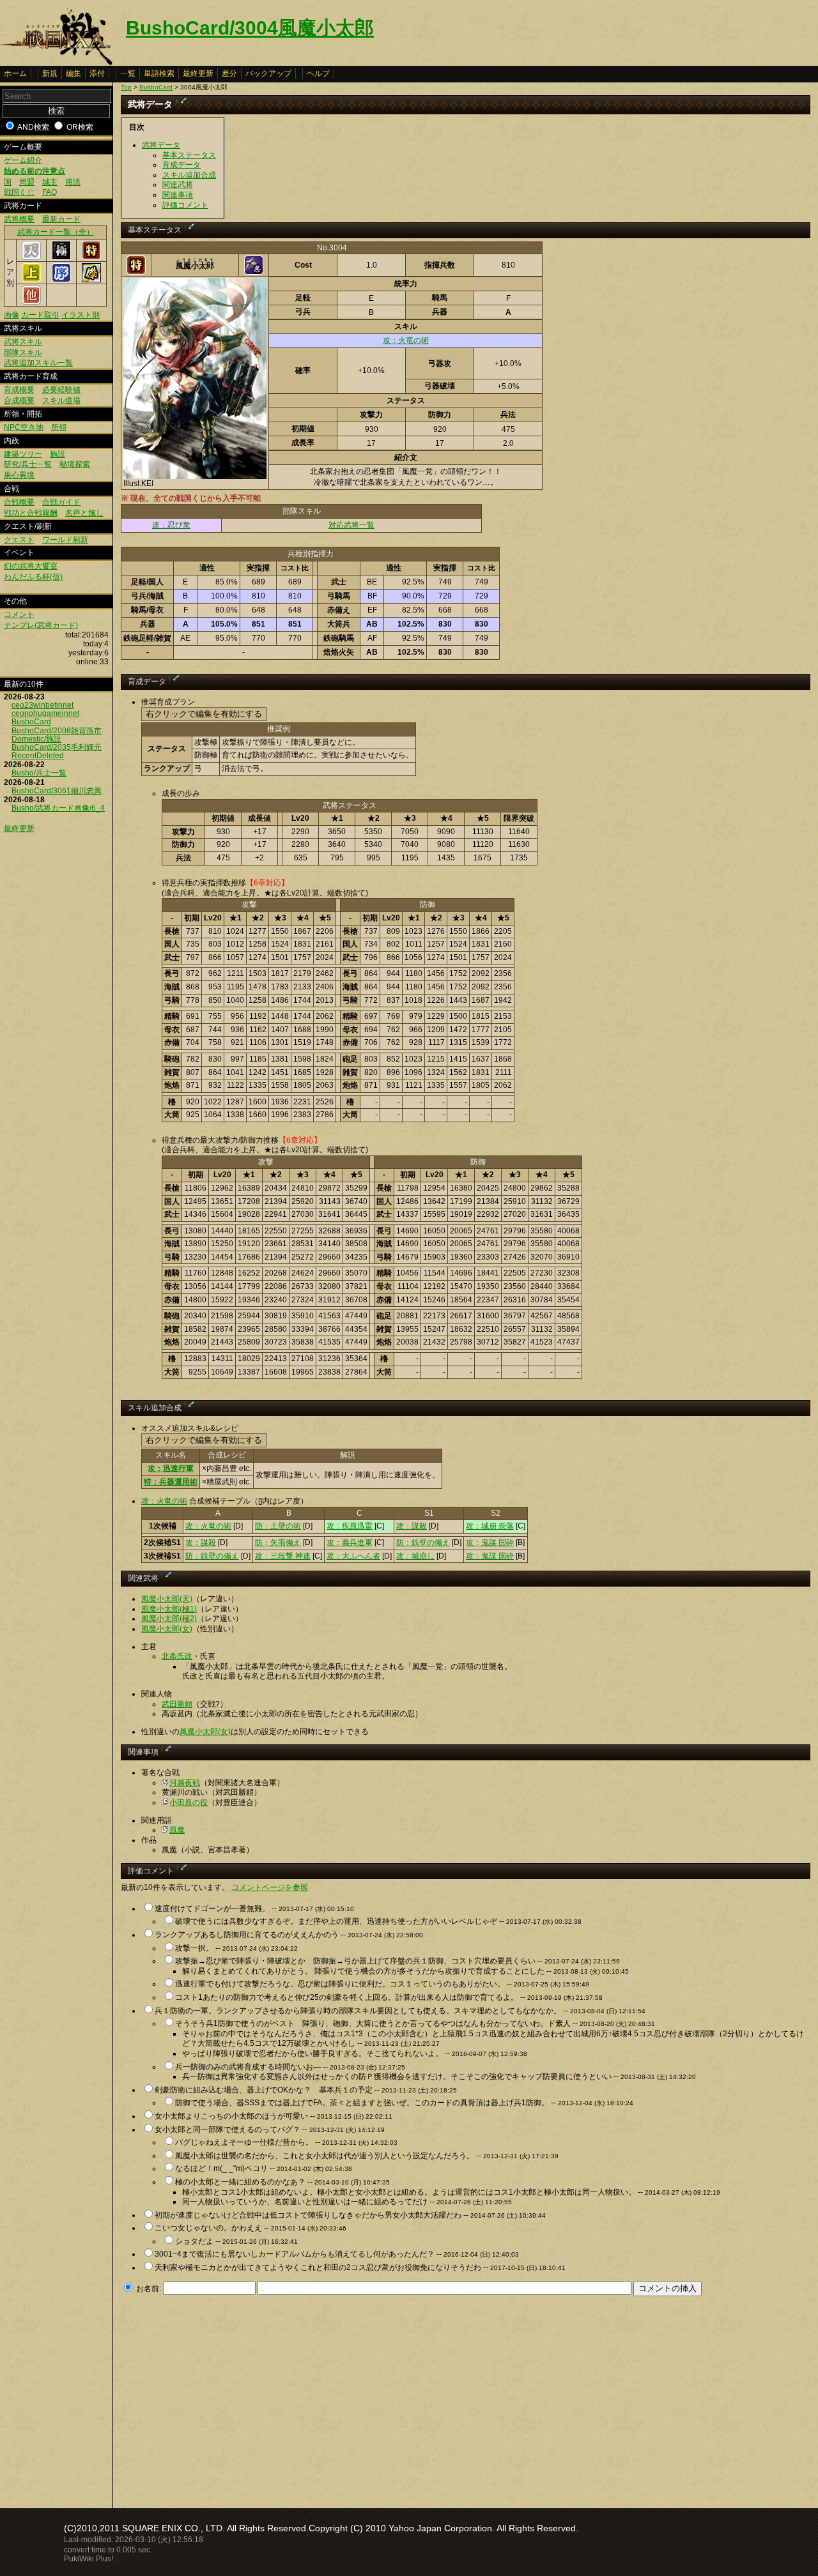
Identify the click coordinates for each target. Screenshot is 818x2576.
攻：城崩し (415, 1556)
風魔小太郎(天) (167, 1599)
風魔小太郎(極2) (169, 1619)
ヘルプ (318, 73)
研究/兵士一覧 (28, 464)
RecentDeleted (38, 756)
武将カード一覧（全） (56, 232)
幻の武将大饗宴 (31, 566)
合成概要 (19, 400)
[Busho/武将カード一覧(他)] (31, 302)
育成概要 (19, 390)
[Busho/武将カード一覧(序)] (61, 280)
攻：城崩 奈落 (490, 1526)
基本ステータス (189, 155)
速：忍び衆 (171, 525)
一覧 (128, 73)
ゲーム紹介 (23, 160)
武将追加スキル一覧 (38, 363)
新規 (50, 73)
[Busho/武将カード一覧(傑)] (91, 280)
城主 (50, 182)
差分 (229, 73)
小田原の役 (189, 1802)
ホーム (15, 73)
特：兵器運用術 (171, 1482)
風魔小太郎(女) (167, 1629)
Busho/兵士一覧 (39, 773)
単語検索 (159, 73)
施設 (58, 454)
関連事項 (178, 195)
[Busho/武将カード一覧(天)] (31, 257)
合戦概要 (19, 502)
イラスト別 (81, 315)
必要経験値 (61, 390)
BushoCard (31, 722)
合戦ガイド (61, 502)
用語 (73, 182)
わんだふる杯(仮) (33, 577)
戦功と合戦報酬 (31, 513)
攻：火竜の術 (406, 340)
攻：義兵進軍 (350, 1543)
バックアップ (268, 73)
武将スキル (23, 342)
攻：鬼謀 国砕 (490, 1543)
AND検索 (33, 127)
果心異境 (19, 475)
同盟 (27, 182)
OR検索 (80, 127)
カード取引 (40, 315)
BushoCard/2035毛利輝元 (57, 747)
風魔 (177, 1830)
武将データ (161, 145)
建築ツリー (23, 454)
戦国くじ (19, 192)
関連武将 (178, 185)
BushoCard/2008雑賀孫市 (57, 731)
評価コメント (185, 205)
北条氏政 (177, 1656)
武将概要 (19, 219)
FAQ (50, 192)
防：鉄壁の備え (423, 1543)
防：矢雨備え (278, 1543)
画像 (12, 315)
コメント (19, 614)
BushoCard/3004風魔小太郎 (250, 28)
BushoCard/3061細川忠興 (57, 791)
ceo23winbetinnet (42, 705)
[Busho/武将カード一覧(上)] (31, 280)
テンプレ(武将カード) (41, 625)
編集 (73, 73)
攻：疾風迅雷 (350, 1526)
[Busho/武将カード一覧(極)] (61, 257)
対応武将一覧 (351, 525)
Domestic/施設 (36, 739)
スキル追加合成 (189, 175)
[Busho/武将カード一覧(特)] (91, 257)
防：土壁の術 (278, 1526)
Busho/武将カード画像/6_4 (58, 808)
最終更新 (198, 73)
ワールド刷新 (65, 540)
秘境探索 (75, 464)
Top (126, 87)
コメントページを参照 (270, 1887)
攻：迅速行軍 (171, 1468)
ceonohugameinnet (45, 713)
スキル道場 (61, 400)
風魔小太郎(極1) (169, 1609)
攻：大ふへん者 (353, 1556)
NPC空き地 (24, 427)
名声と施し (84, 513)
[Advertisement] (228, 2398)
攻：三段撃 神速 (283, 1556)
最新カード (61, 219)
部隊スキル (23, 353)
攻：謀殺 (412, 1526)
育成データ (181, 165)
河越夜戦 (185, 1783)
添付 (97, 73)
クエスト (19, 540)
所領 (59, 427)
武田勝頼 (177, 1704)
